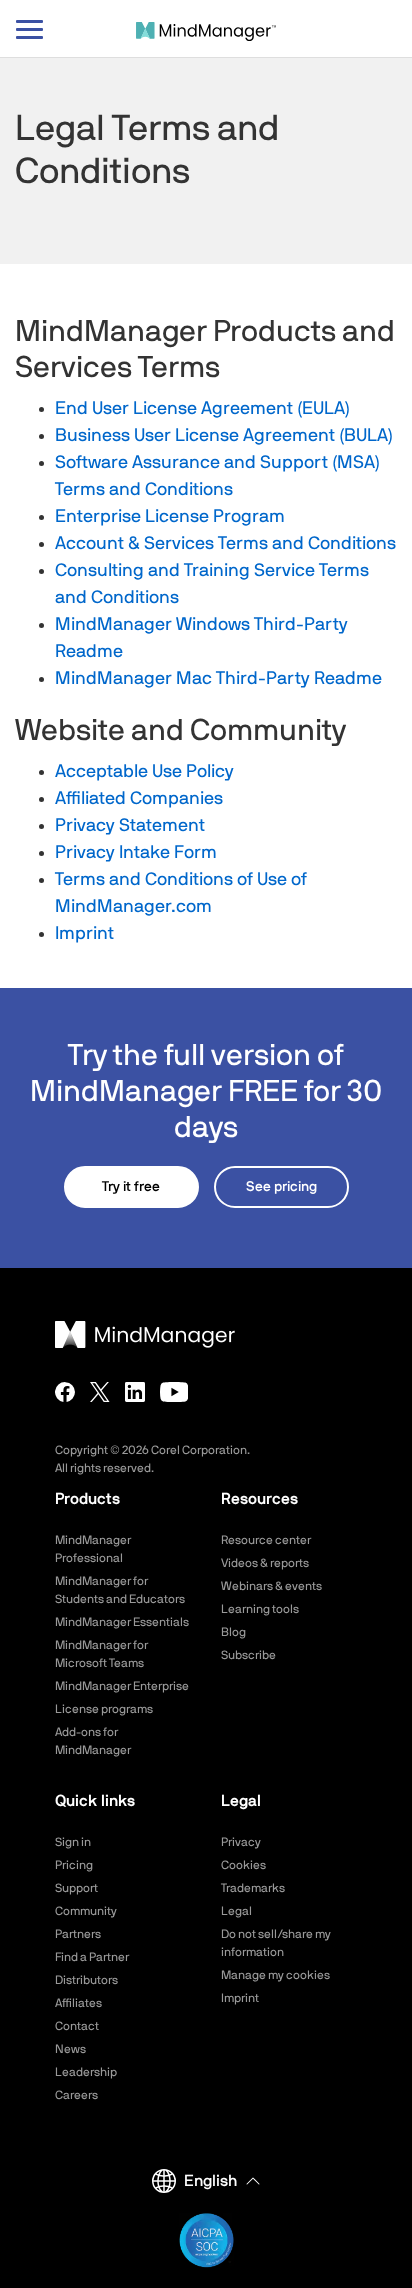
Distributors (86, 1980)
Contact (77, 2026)
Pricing (74, 1865)
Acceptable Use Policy (144, 772)
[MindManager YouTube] (174, 1392)
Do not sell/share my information (276, 1943)
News (70, 2049)
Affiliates (78, 2003)
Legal (236, 1911)
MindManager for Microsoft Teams (101, 1654)
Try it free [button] (131, 1187)
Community (86, 1911)
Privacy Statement (130, 826)
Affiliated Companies (139, 799)
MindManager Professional (93, 1549)
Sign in (73, 1842)
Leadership (86, 2072)
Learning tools (260, 1609)
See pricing (281, 1187)
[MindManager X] (100, 1392)
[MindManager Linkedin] (135, 1392)
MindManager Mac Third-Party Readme (218, 679)
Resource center (266, 1540)
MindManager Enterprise (122, 1686)
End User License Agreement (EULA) (202, 409)
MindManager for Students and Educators (120, 1590)
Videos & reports (265, 1563)
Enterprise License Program (170, 517)
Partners (78, 1934)
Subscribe (248, 1655)
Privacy (241, 1842)
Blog (233, 1632)
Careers (76, 2095)
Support (76, 1888)
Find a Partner (92, 1957)
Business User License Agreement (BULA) (224, 436)
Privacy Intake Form (136, 853)
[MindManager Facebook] (65, 1392)
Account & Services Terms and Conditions (225, 544)
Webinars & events (271, 1586)
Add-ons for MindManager (93, 1741)
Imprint (84, 934)
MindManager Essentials (122, 1622)
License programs (104, 1709)
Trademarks (253, 1888)
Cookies (243, 1865)
